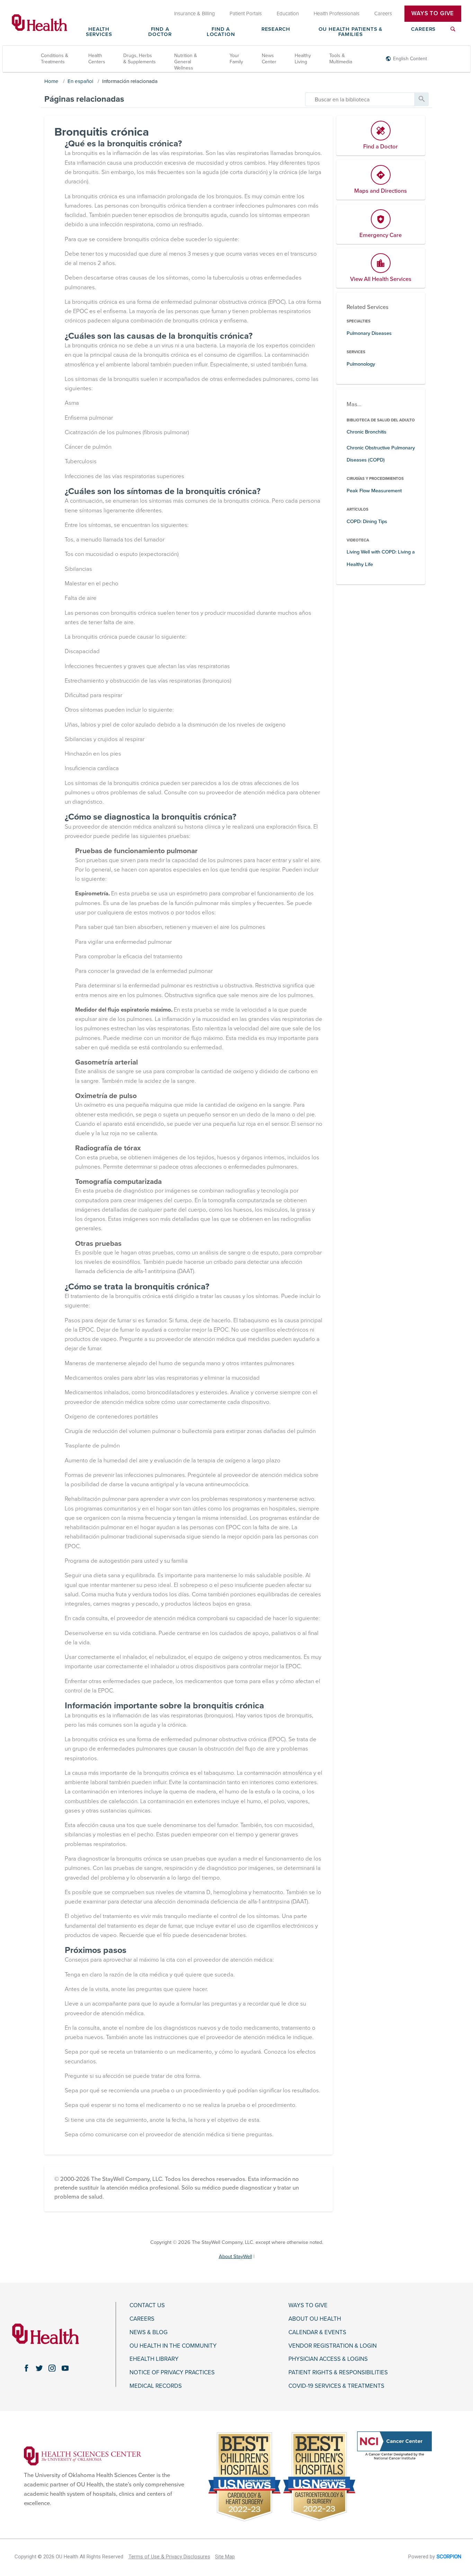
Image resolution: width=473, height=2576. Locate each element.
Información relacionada (130, 81)
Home (51, 81)
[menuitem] (453, 33)
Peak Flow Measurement (374, 491)
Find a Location (221, 32)
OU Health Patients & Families (351, 32)
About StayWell (235, 2257)
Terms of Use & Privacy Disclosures (169, 2557)
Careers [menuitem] (383, 13)
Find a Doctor (160, 32)
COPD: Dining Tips (367, 522)
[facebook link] (26, 2368)
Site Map (225, 2557)
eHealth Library (154, 2359)
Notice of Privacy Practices (172, 2373)
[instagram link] (52, 2368)
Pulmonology (361, 364)
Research (276, 29)
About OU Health (315, 2319)
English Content (410, 59)
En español (80, 81)
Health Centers (97, 59)
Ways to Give (308, 2305)
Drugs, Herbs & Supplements (140, 59)
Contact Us (147, 2305)
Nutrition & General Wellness (186, 62)
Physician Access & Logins (328, 2359)
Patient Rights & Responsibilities (338, 2373)
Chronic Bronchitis (367, 432)
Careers (423, 29)
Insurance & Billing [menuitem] (195, 13)
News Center (269, 59)
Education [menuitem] (288, 13)
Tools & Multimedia (341, 59)
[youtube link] (65, 2368)
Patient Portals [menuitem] (246, 13)
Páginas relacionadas (84, 99)
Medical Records (156, 2386)
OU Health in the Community (173, 2346)
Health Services (99, 32)
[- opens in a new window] (83, 2456)
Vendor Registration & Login (333, 2346)
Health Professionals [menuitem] (337, 13)
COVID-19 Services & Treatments (336, 2386)
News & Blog (149, 2332)
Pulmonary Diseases (369, 333)
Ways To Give (433, 13)
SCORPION (449, 2557)
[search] (360, 99)
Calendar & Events (317, 2332)
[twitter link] (39, 2368)
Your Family (236, 59)
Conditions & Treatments (55, 59)
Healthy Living (303, 59)
